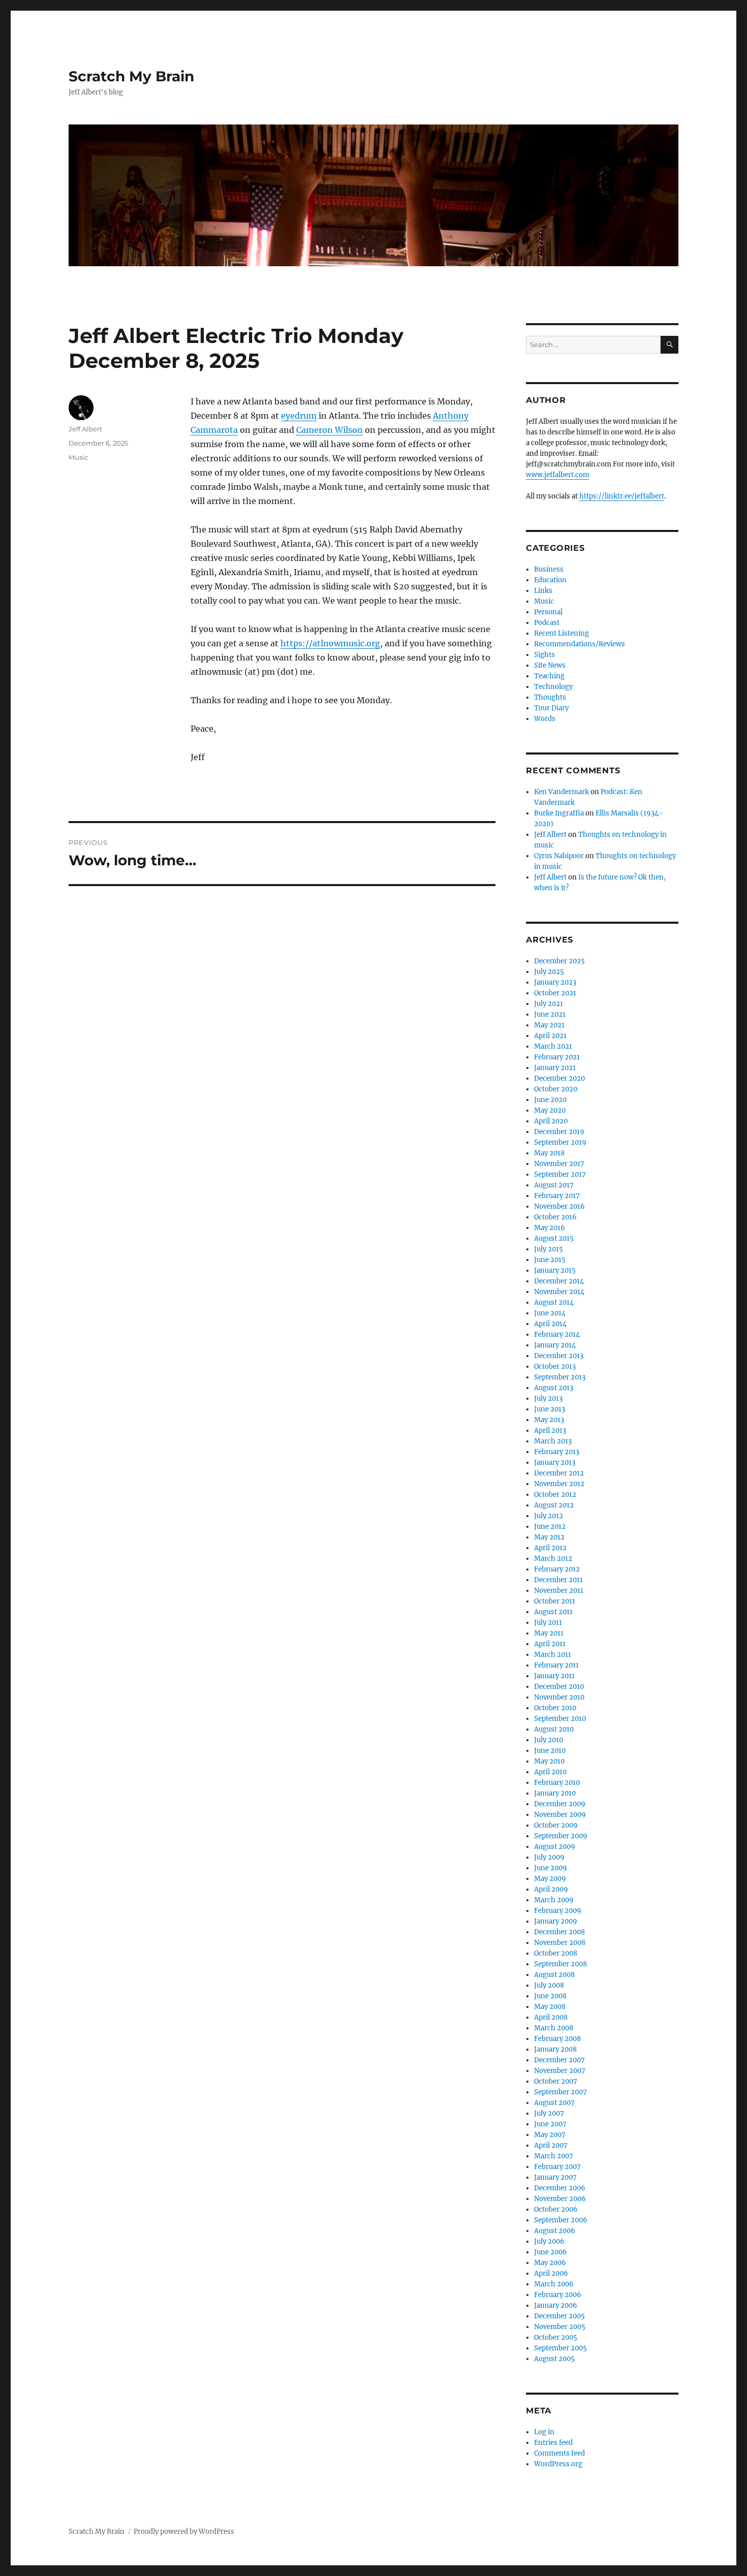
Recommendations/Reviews (580, 644)
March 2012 (553, 1559)
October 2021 (555, 993)
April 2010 (550, 1772)
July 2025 (549, 972)
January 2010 (555, 1793)
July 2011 (548, 1623)
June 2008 (550, 1996)
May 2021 (549, 1025)
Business (549, 569)
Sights (544, 655)
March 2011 (553, 1655)
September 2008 (561, 1964)
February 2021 (557, 1057)
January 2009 (556, 1921)
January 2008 (555, 2049)
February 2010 (557, 1783)
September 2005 (561, 2348)
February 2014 (557, 1334)
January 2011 (554, 1676)
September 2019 (560, 1142)
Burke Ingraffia (559, 813)
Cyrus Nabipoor (559, 856)
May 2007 (550, 2135)
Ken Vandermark (562, 792)
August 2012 (554, 1505)
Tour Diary (551, 708)
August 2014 (554, 1302)
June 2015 (550, 1260)
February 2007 (557, 2167)
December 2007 (559, 2060)
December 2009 (560, 1804)
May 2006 (550, 2263)
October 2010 (555, 1708)
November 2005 (560, 2327)
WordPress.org (558, 2464)
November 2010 (559, 1697)
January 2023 (555, 982)
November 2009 (560, 1815)
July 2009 (549, 1857)
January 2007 (555, 2177)
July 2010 (549, 1740)
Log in (544, 2432)
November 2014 (559, 1292)
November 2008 (560, 1943)
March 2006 (554, 2284)
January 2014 (555, 1345)
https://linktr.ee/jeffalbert (622, 496)
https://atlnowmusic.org (330, 643)
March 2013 (553, 1441)
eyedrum (299, 416)
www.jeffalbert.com (558, 475)
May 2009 (550, 1879)
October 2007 (556, 2081)
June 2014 (550, 1313)
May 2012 (549, 1537)
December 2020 (559, 1078)
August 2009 (555, 1847)
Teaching (549, 676)
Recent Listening (562, 633)
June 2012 (550, 1527)
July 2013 (548, 1399)
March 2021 (553, 1046)
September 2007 (561, 2092)
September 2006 (561, 2220)
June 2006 (551, 2252)
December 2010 (559, 1687)
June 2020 (550, 1100)
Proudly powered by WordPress (184, 2532)
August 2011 (553, 1612)
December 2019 (559, 1132)
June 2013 (550, 1409)
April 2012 (550, 1548)
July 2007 (549, 2113)
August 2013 (554, 1388)
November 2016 (559, 1206)
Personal (548, 612)
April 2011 (550, 1644)
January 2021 (555, 1068)
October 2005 (556, 2337)
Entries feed (553, 2443)
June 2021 (550, 1014)
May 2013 (549, 1420)
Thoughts (550, 697)
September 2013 (560, 1377)
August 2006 (555, 2231)
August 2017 (554, 1185)
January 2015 (555, 1270)
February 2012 (557, 1569)
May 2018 (549, 1153)
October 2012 (555, 1495)
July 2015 (549, 1249)
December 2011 (558, 1580)
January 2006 (556, 2305)
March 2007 (554, 2156)
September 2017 (560, 1174)
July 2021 (549, 1004)
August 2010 (554, 1729)
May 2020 (550, 1110)
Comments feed (559, 2453)
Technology (553, 687)
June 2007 (550, 2124)
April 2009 (551, 1889)
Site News (550, 665)
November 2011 (559, 1591)
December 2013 (559, 1356)
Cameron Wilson (330, 430)
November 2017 (559, 1164)
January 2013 (555, 1463)
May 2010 (549, 1761)
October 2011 (555, 1601)
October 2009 (556, 1825)
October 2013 (555, 1366)
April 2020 (551, 1121)
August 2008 (554, 1975)
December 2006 (560, 2188)
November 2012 (559, 1484)
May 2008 (550, 2007)
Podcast (547, 623)
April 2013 (550, 1431)
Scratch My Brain (131, 76)
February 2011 (556, 1665)
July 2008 (549, 1985)
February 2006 (558, 2295)
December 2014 (559, 1281)
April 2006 (551, 2273)
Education (550, 580)
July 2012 (549, 1516)
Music (78, 457)
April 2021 (550, 1036)
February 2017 (557, 1196)
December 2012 (559, 1473)
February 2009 (558, 1911)
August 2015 (554, 1238)
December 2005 (559, 2316)
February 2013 (557, 1452)
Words (545, 719)
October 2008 (556, 1953)
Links (543, 591)
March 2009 (554, 1900)
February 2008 (557, 2039)
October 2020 (556, 1089)
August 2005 (554, 2359)
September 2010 (560, 1719)
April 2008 (551, 2017)
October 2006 (556, 2209)
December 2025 (559, 961)
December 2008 (559, 1932)
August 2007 (554, 2103)
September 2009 (561, 1836)
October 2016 (555, 1217)
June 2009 (551, 1868)
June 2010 (550, 1751)
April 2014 (550, 1324)
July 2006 (549, 2241)
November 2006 (560, 2199)
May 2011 (549, 1633)
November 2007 (560, 2071)
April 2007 (551, 2145)
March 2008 (554, 2028)
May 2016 (550, 1228)
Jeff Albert (85, 429)
